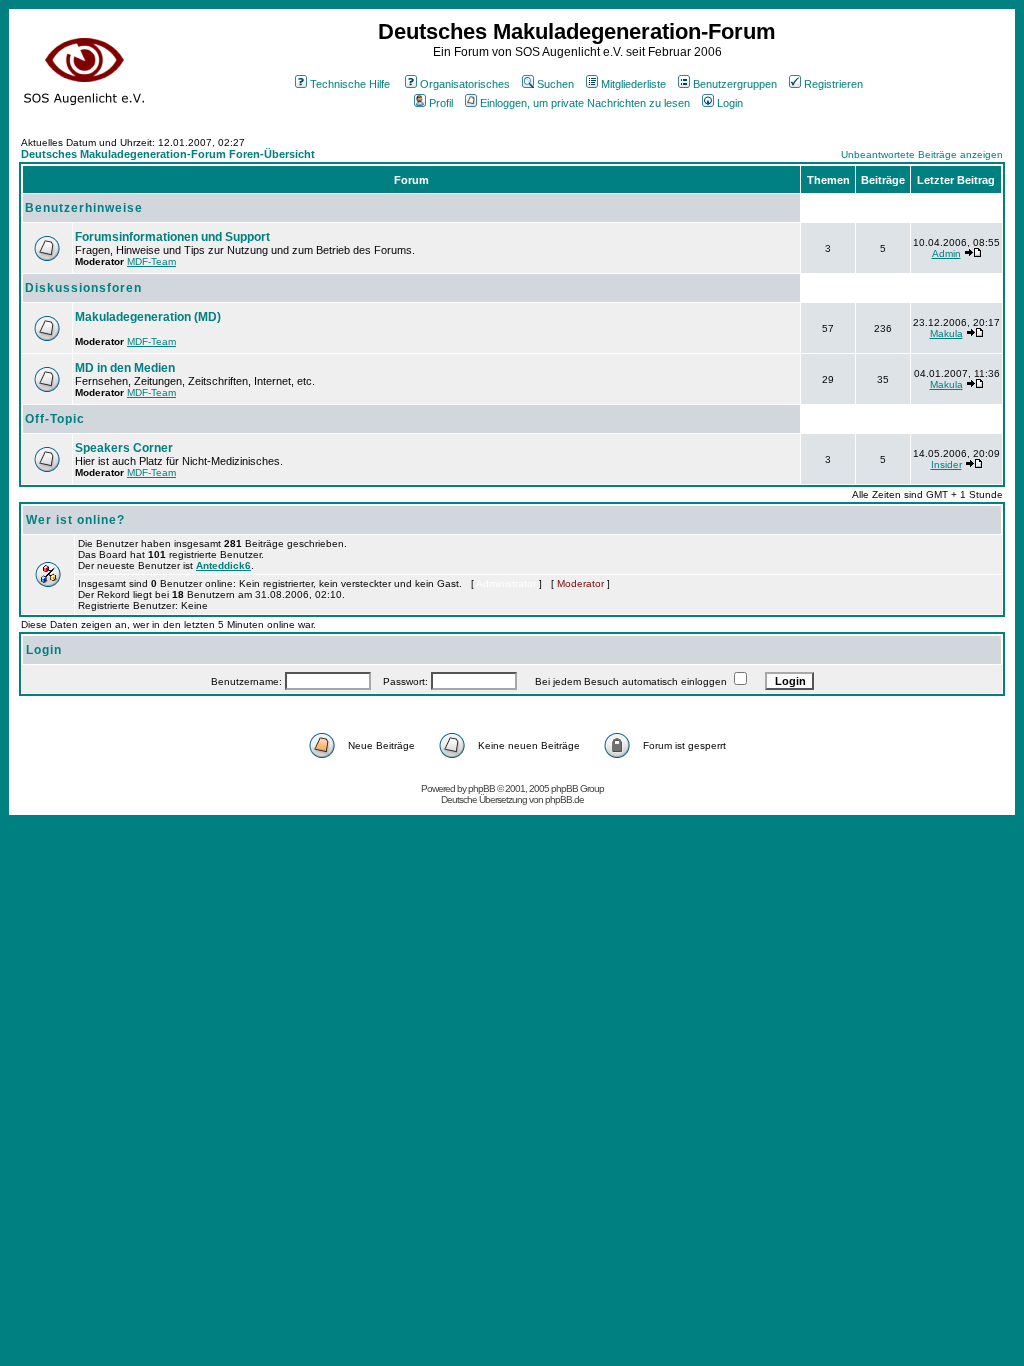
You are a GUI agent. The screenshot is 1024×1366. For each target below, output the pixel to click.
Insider (946, 464)
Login (730, 103)
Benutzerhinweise (84, 208)
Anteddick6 (223, 565)
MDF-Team (151, 261)
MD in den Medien (125, 368)
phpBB (481, 788)
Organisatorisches (465, 84)
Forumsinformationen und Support (172, 237)
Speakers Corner (124, 448)
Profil (441, 103)
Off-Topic (55, 419)
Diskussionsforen (83, 288)
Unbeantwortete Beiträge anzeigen (922, 154)
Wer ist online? (75, 520)
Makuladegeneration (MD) (148, 317)
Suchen (555, 84)
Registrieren (833, 84)
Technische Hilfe (350, 84)
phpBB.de (564, 799)
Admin (946, 253)
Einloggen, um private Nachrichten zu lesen (585, 103)
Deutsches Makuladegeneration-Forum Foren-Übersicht (168, 154)
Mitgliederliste (633, 84)
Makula (946, 333)
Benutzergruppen (735, 84)
